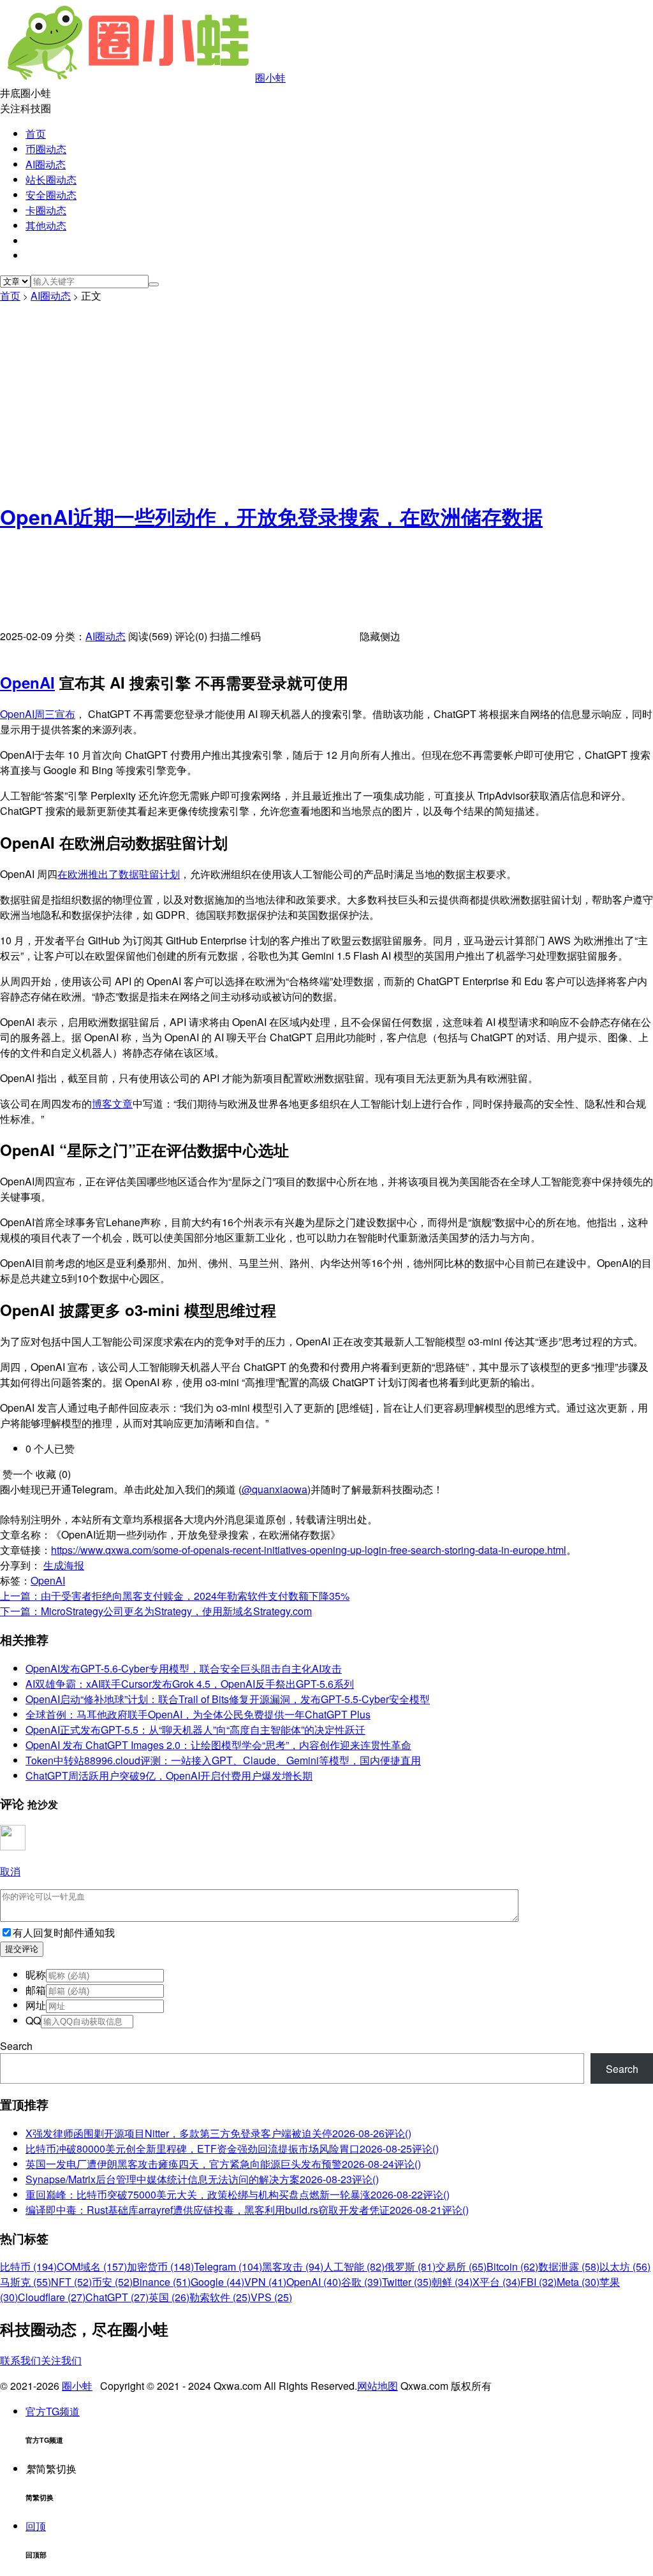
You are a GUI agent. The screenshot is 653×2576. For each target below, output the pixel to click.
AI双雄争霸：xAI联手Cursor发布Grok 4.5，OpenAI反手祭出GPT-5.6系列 (190, 1684)
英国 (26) (169, 2297)
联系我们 (20, 2360)
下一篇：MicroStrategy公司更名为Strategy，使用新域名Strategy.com (156, 1611)
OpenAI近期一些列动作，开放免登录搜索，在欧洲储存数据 (271, 516)
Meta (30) (578, 2282)
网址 (36, 2005)
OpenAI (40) (314, 2282)
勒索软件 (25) (220, 2297)
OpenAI (27, 682)
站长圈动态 (51, 179)
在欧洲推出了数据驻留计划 (119, 874)
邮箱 (36, 1990)
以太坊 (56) (625, 2266)
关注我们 (61, 2360)
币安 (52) (112, 2282)
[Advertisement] (326, 399)
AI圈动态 (46, 164)
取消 (10, 1871)
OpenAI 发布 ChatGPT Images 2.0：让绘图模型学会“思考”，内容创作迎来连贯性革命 (218, 1745)
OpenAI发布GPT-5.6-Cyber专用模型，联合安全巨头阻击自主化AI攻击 (184, 1668)
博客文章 (112, 1103)
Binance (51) (162, 2282)
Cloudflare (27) (52, 2297)
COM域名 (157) (92, 2266)
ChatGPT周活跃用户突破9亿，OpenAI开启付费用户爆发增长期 (169, 1775)
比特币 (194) (28, 2266)
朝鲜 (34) (452, 2282)
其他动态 (46, 225)
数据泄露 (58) (569, 2266)
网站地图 (378, 2386)
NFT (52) (71, 2282)
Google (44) (217, 2282)
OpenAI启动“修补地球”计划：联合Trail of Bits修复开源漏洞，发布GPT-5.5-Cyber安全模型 (228, 1699)
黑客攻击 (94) (293, 2266)
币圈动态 (46, 149)
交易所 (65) (461, 2266)
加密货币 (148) (160, 2266)
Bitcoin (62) (512, 2266)
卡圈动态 (46, 210)
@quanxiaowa (275, 1489)
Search (16, 2046)
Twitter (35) (407, 2282)
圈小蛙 (270, 77)
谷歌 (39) (362, 2282)
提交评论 (22, 1949)
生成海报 (64, 1565)
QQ (33, 2020)
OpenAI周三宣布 (38, 714)
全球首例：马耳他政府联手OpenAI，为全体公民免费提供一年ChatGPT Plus (198, 1714)
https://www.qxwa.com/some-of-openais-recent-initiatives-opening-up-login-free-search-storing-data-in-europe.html (309, 1550)
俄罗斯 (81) (410, 2266)
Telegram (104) (228, 2266)
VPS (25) (271, 2297)
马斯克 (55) (26, 2282)
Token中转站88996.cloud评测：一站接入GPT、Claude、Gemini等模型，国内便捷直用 (223, 1760)
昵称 (36, 1974)
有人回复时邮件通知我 (64, 1932)
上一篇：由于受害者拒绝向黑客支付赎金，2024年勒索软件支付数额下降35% (175, 1596)
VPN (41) (265, 2282)
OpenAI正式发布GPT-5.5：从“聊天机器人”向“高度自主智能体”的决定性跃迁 (195, 1730)
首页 (36, 134)
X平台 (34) (496, 2282)
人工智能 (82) (354, 2266)
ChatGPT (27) (117, 2297)
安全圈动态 (51, 195)
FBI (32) (539, 2282)
